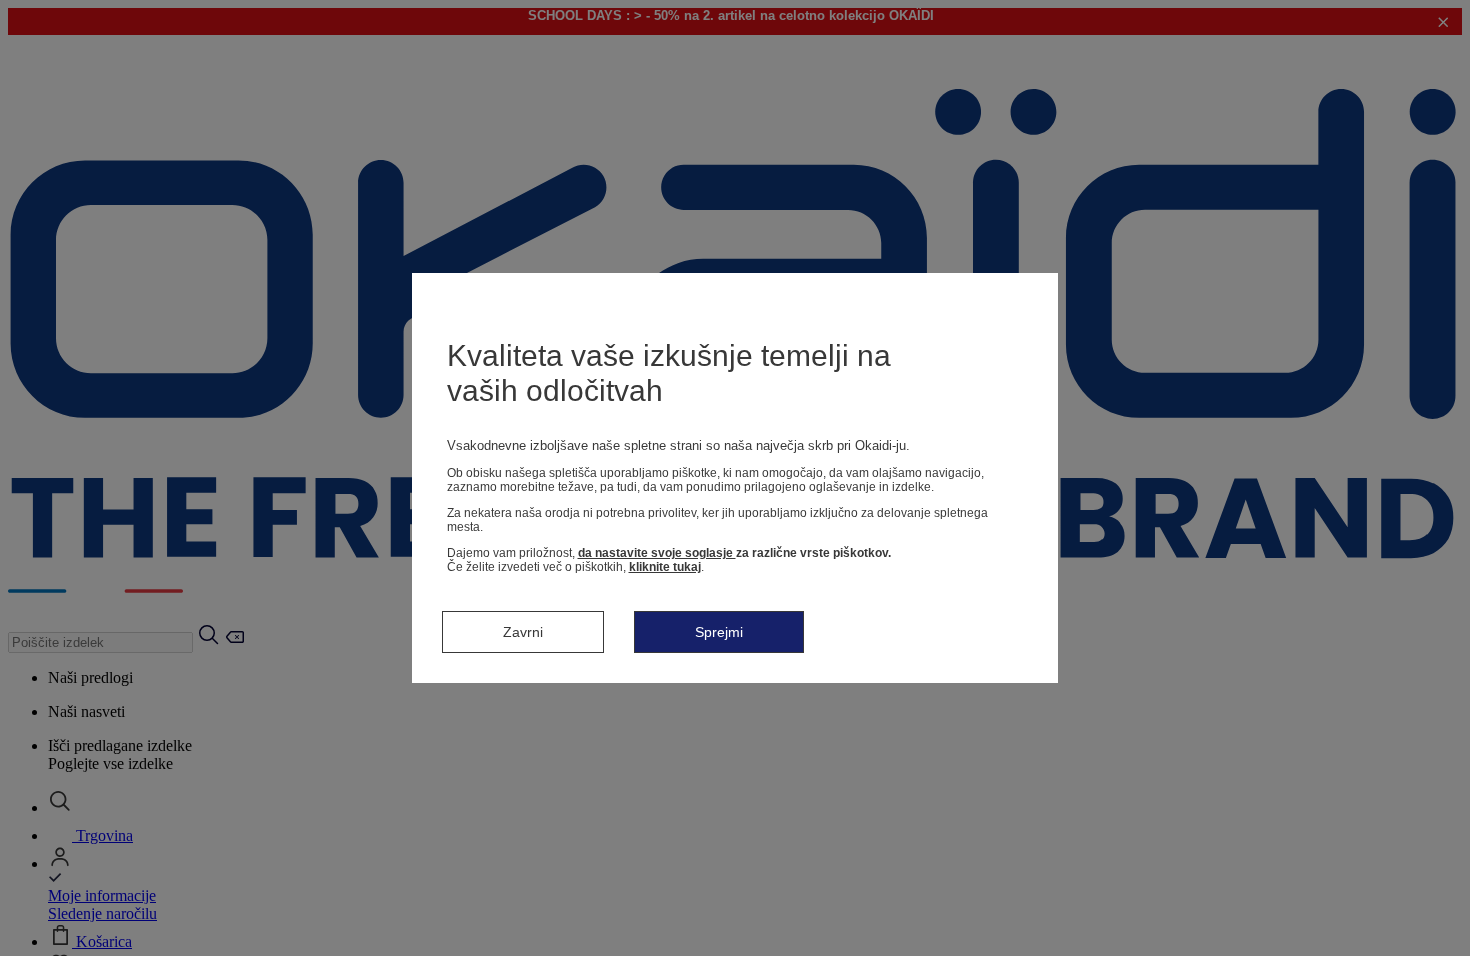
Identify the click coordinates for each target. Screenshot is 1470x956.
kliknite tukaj (665, 567)
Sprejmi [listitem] (719, 632)
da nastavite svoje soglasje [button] (657, 553)
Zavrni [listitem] (523, 632)
